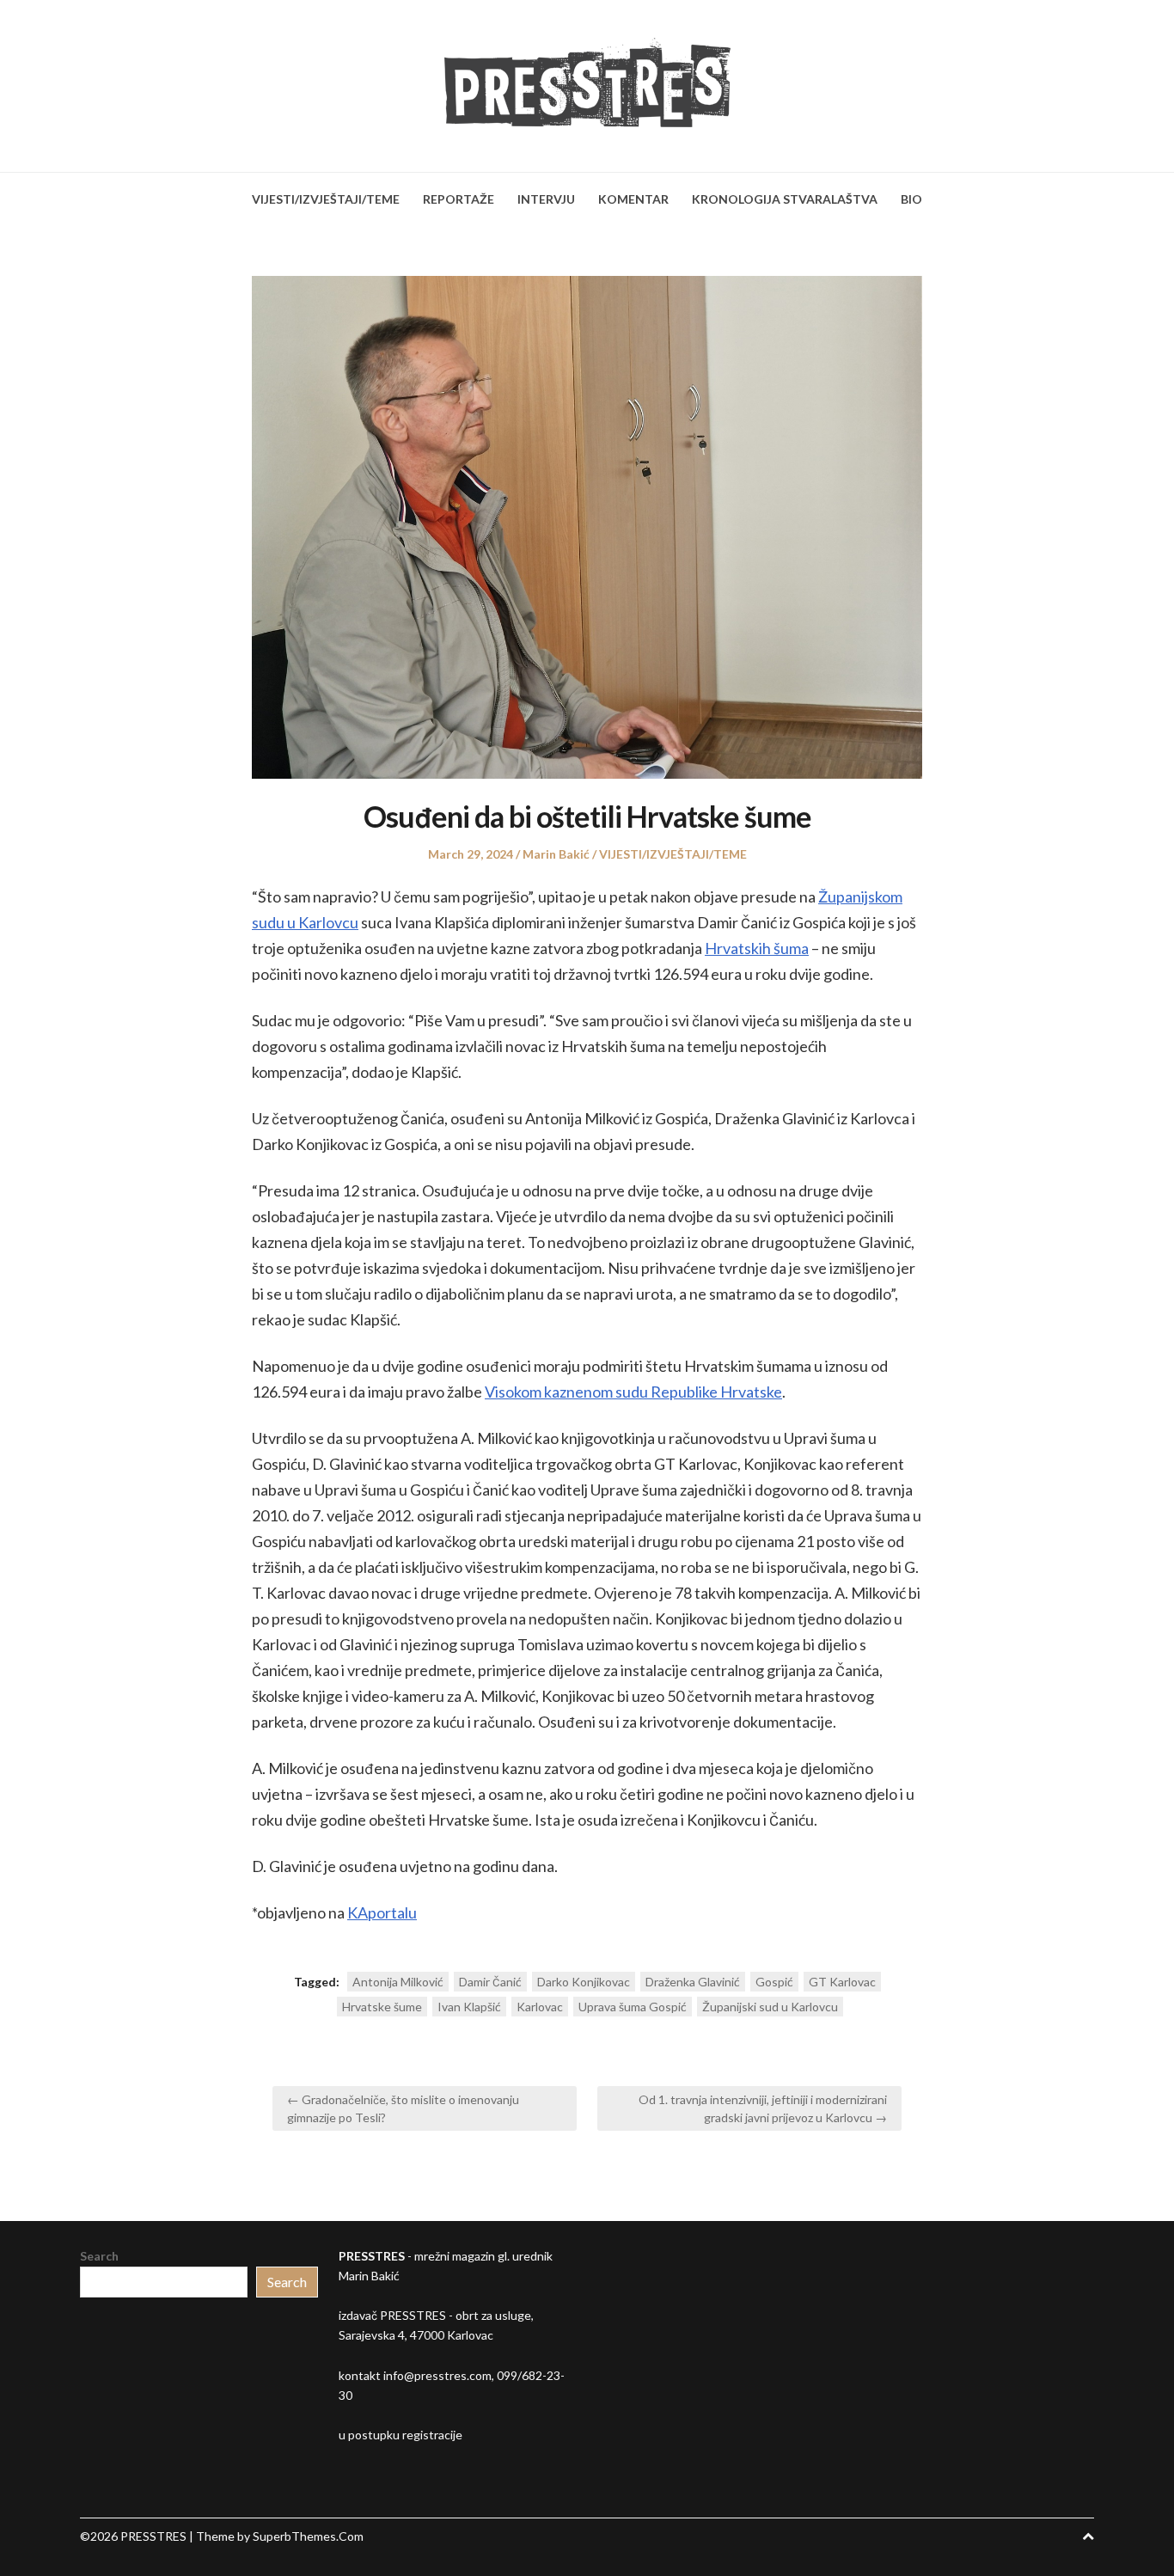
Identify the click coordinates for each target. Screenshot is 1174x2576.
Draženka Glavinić (693, 1982)
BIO (911, 199)
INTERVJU (546, 199)
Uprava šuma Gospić (633, 2007)
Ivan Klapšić (469, 2007)
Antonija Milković (398, 1982)
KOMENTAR (633, 199)
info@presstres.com (437, 2375)
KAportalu (382, 1912)
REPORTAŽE (459, 199)
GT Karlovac (842, 1982)
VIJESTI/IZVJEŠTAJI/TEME (326, 199)
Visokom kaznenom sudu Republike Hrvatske (633, 1392)
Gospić (774, 1982)
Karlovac (540, 2007)
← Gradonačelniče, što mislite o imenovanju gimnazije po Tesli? (403, 2108)
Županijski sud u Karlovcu (770, 2007)
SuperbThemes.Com (308, 2536)
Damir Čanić (490, 1982)
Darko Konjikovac (584, 1982)
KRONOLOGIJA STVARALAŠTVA (785, 199)
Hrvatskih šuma (757, 948)
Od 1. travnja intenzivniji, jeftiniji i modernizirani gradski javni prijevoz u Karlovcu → (763, 2108)
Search (99, 2256)
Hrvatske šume (382, 2007)
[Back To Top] (1088, 2536)
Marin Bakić (556, 854)
